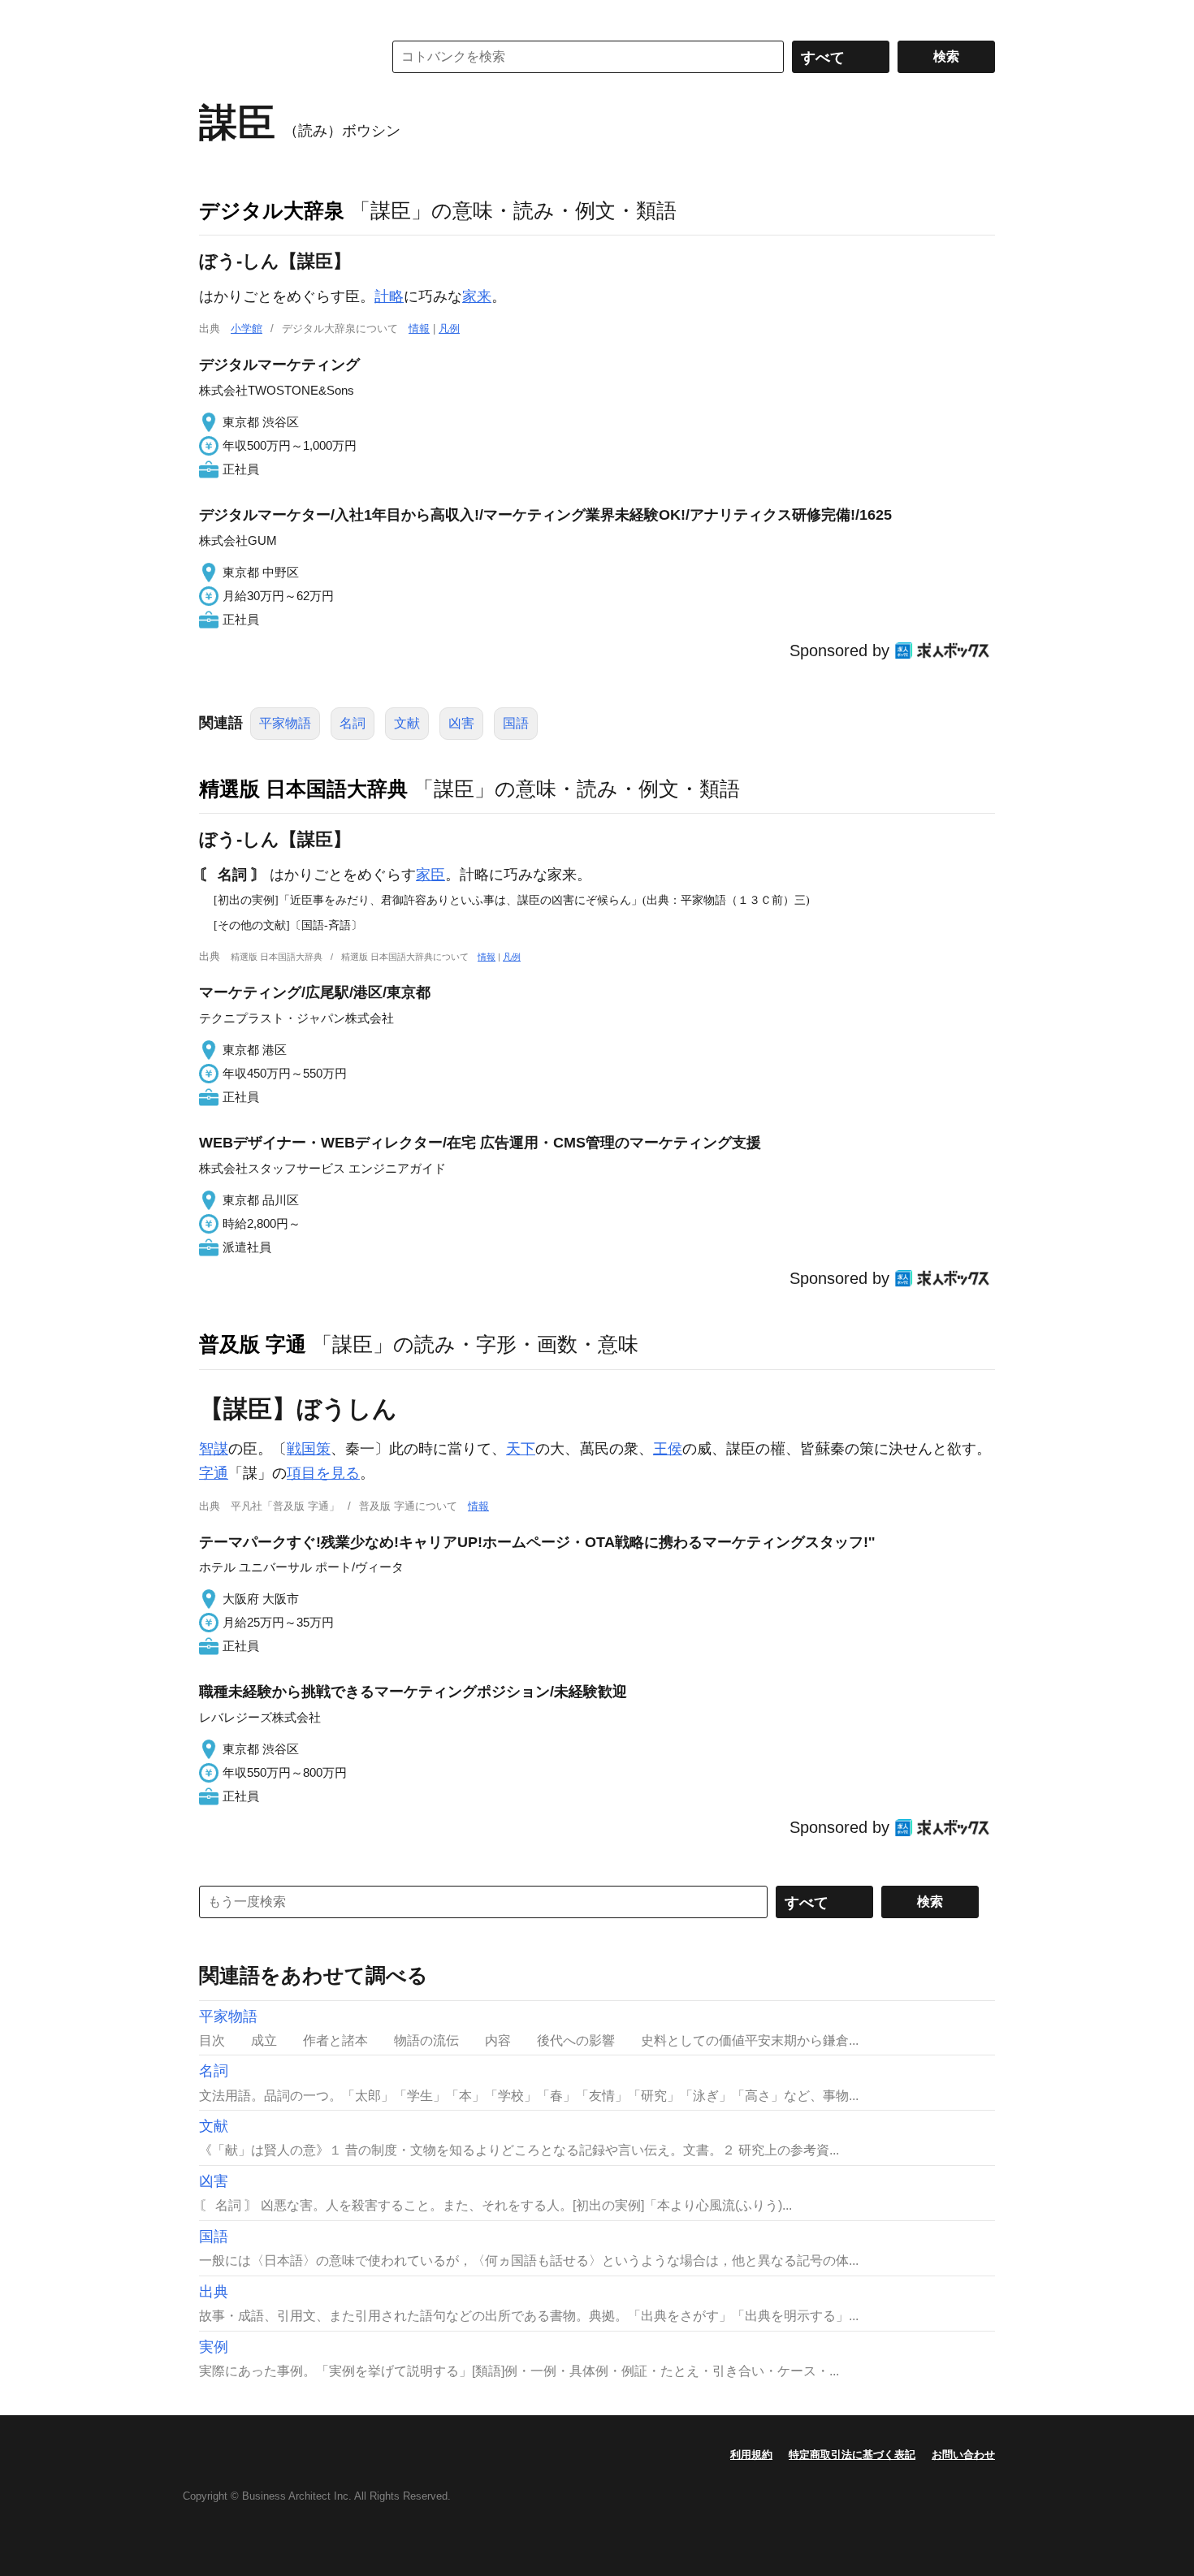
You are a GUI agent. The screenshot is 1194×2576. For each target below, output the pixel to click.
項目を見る (323, 1473)
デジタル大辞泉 (272, 210)
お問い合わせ (963, 2455)
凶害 (461, 723)
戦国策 (309, 1449)
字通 (214, 1473)
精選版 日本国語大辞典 (303, 789)
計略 (389, 296)
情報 (419, 328)
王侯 (668, 1449)
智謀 (214, 1449)
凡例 (449, 328)
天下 (521, 1449)
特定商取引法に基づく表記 (852, 2455)
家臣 (430, 875)
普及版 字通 (253, 1344)
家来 (477, 296)
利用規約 (751, 2455)
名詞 (353, 723)
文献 (407, 723)
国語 (516, 723)
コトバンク (279, 57)
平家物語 (285, 723)
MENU (215, 16)
